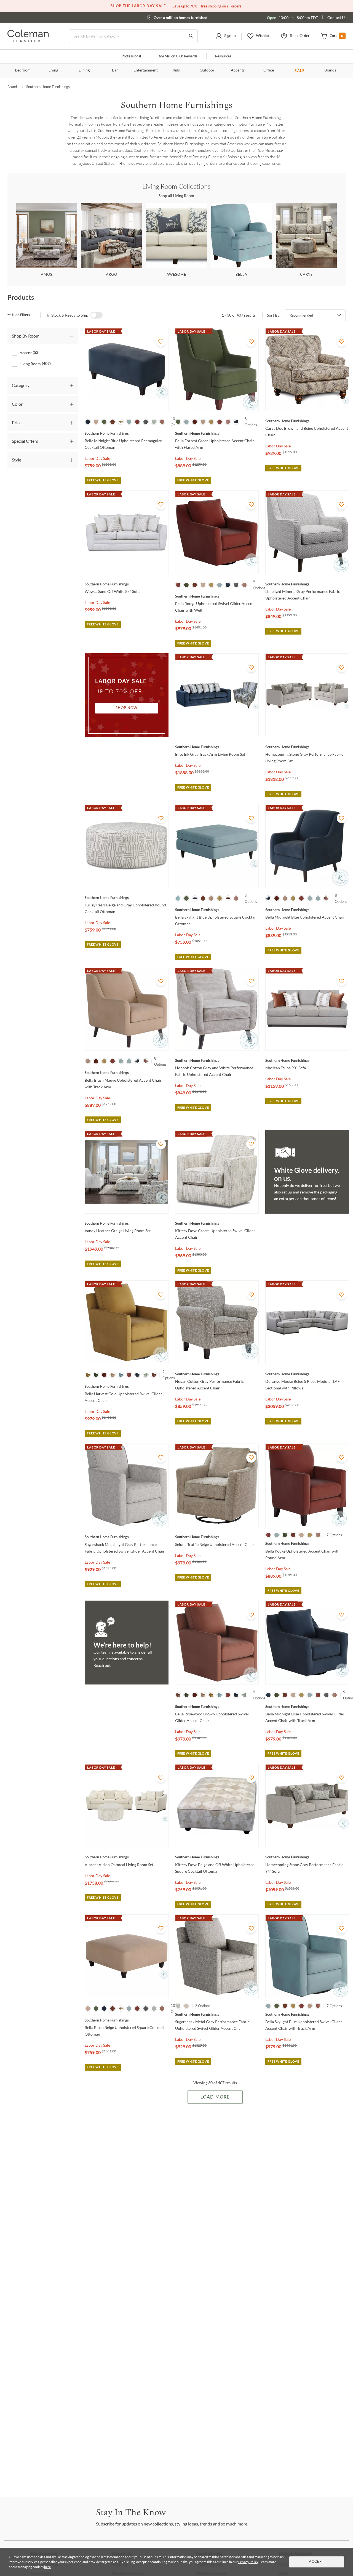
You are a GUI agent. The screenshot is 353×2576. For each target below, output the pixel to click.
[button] (226, 36)
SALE (300, 71)
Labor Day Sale (97, 458)
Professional (131, 56)
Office (269, 70)
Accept (317, 2562)
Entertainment (146, 70)
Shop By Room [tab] (26, 336)
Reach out (102, 1665)
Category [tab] (21, 385)
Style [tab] (17, 460)
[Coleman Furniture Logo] (28, 41)
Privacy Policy (248, 2562)
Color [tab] (17, 404)
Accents (238, 70)
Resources (223, 56)
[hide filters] (21, 315)
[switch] (97, 315)
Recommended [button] (301, 315)
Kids (176, 70)
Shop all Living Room (177, 196)
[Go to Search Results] (191, 36)
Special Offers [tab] (25, 441)
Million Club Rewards (178, 56)
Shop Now (127, 708)
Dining (84, 70)
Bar (115, 70)
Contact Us (337, 18)
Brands (330, 70)
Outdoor (207, 70)
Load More (215, 2097)
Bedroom (23, 70)
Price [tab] (17, 422)
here (47, 2567)
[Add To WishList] (161, 342)
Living (53, 70)
